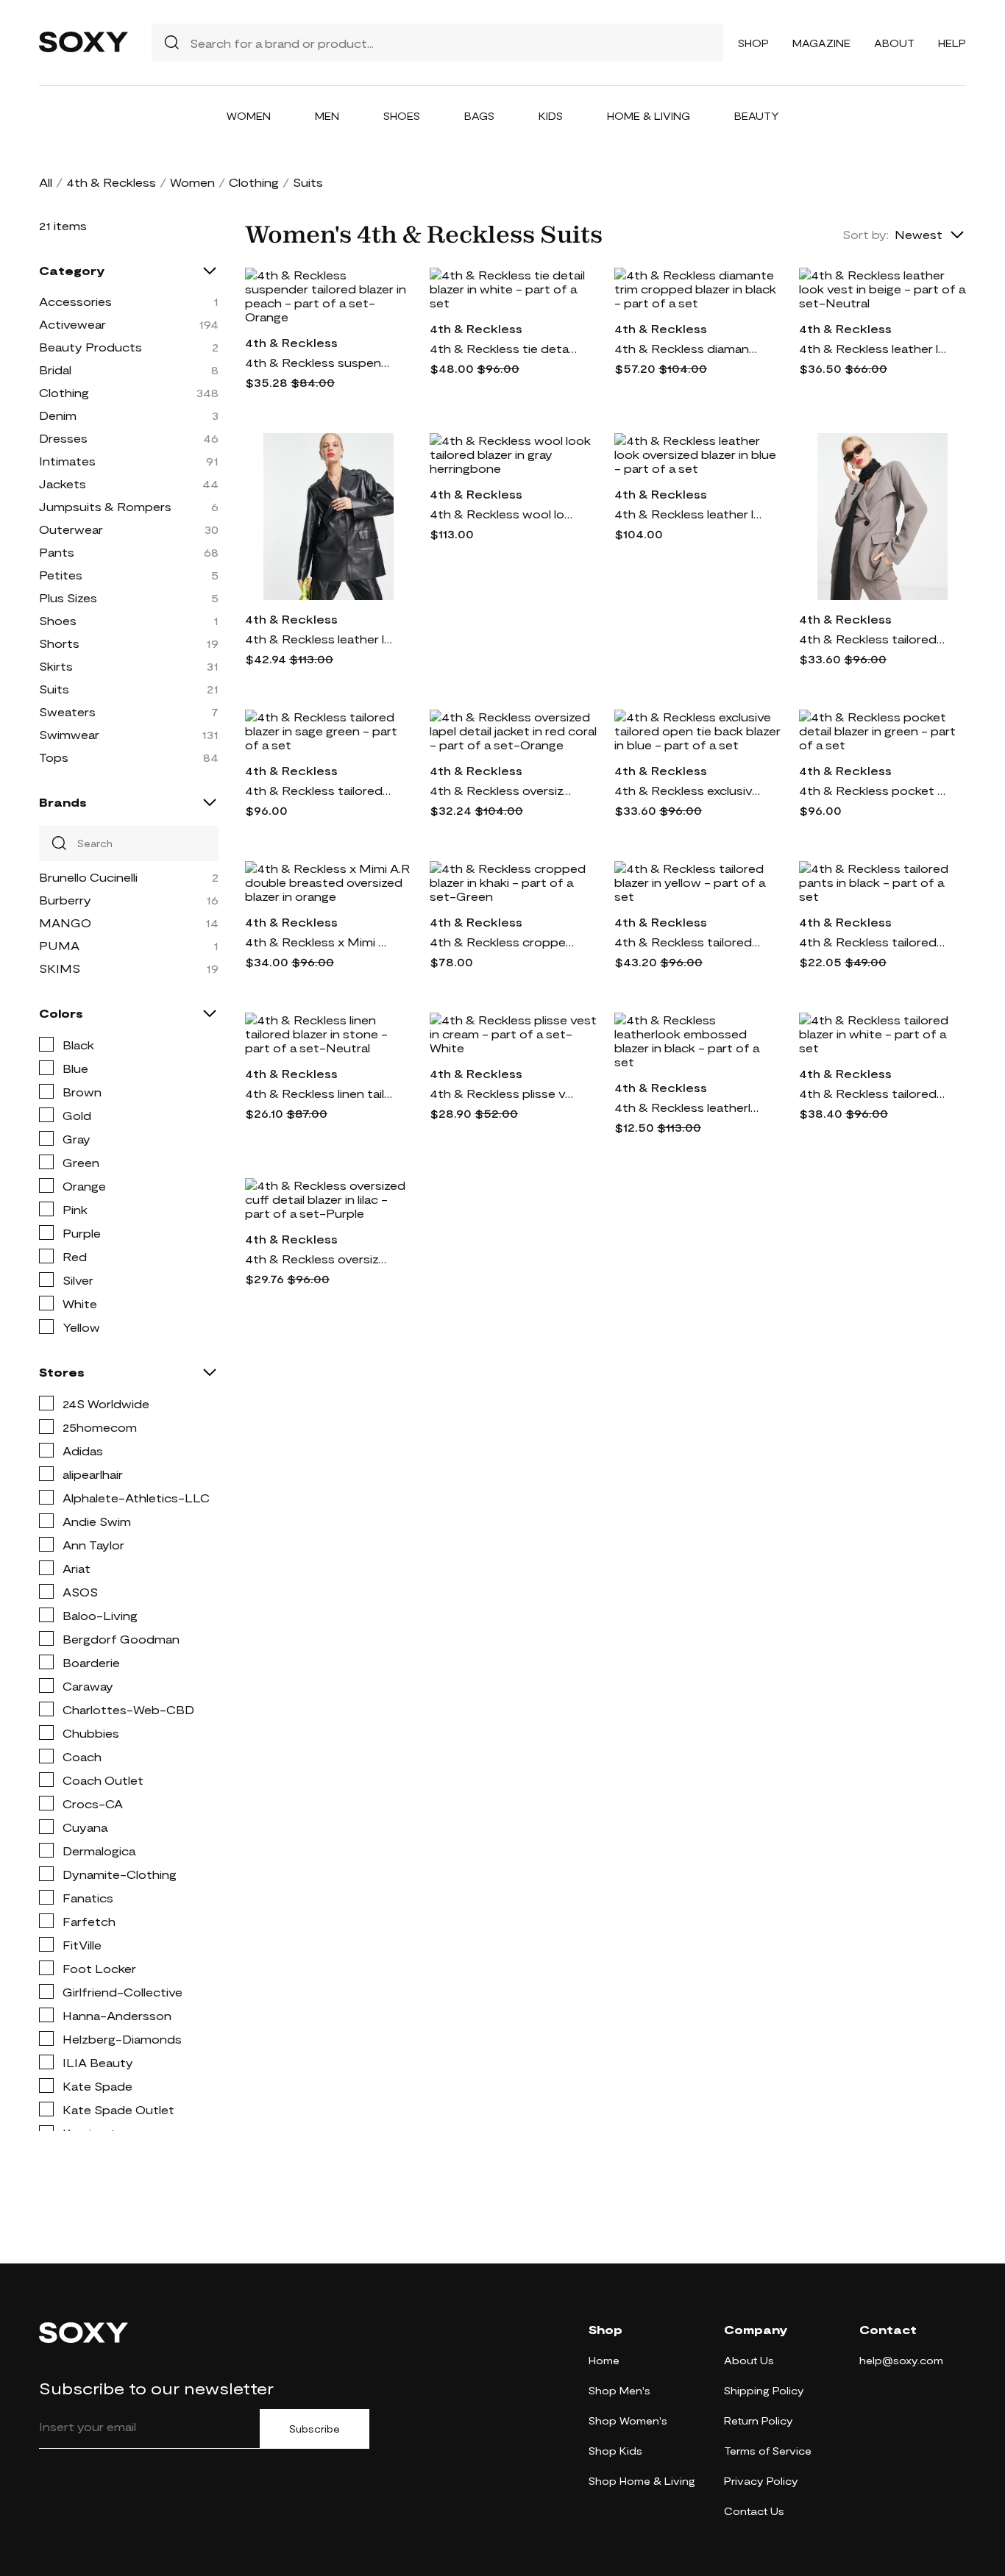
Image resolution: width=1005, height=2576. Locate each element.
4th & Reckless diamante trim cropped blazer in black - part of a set (688, 348)
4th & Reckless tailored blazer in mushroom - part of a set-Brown (873, 639)
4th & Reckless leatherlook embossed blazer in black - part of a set (688, 1107)
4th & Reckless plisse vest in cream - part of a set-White (503, 1093)
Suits (54, 689)
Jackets (63, 484)
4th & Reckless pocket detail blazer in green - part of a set (873, 790)
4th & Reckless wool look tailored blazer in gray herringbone (503, 514)
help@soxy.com (901, 2360)
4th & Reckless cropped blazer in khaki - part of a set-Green (503, 942)
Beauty (757, 116)
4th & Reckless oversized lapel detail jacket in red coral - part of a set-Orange (503, 790)
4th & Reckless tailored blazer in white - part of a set (873, 1093)
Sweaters (67, 711)
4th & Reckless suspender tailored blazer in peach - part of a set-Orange (319, 362)
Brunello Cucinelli (88, 877)
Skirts (56, 666)
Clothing (254, 182)
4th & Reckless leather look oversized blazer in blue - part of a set (688, 514)
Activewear (72, 324)
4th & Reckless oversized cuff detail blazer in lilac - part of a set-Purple (319, 1259)
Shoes (402, 116)
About (894, 43)
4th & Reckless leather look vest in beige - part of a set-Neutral (873, 348)
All (46, 182)
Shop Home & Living (642, 2481)
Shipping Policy (764, 2390)
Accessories (75, 301)
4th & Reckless (111, 182)
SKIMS (60, 968)
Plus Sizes (68, 597)
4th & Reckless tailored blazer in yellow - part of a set (688, 942)
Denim (58, 415)
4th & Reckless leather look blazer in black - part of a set (319, 639)
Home (604, 2360)
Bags (479, 116)
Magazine (821, 43)
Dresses (63, 438)
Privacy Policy (761, 2481)
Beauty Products (90, 347)
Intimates (67, 461)
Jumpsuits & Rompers (105, 506)
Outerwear (71, 529)
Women (249, 116)
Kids (551, 116)
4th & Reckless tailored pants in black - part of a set (873, 942)
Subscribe (315, 2429)
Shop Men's (619, 2390)
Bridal (55, 370)
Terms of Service (768, 2451)
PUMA (59, 945)
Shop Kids (615, 2451)
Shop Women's (628, 2420)
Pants (57, 552)
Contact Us (754, 2511)
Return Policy (759, 2420)
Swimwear (69, 734)
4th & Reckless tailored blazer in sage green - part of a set (319, 790)
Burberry (65, 900)
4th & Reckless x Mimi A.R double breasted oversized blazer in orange (319, 942)
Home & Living (649, 116)
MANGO (65, 923)
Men (327, 116)
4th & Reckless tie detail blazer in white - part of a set (503, 348)
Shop (753, 43)
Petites (61, 575)
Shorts (59, 643)
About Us (749, 2360)
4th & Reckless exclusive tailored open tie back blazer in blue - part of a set (688, 790)
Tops (54, 757)
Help (952, 43)
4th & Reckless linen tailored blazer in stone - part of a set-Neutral (319, 1093)
